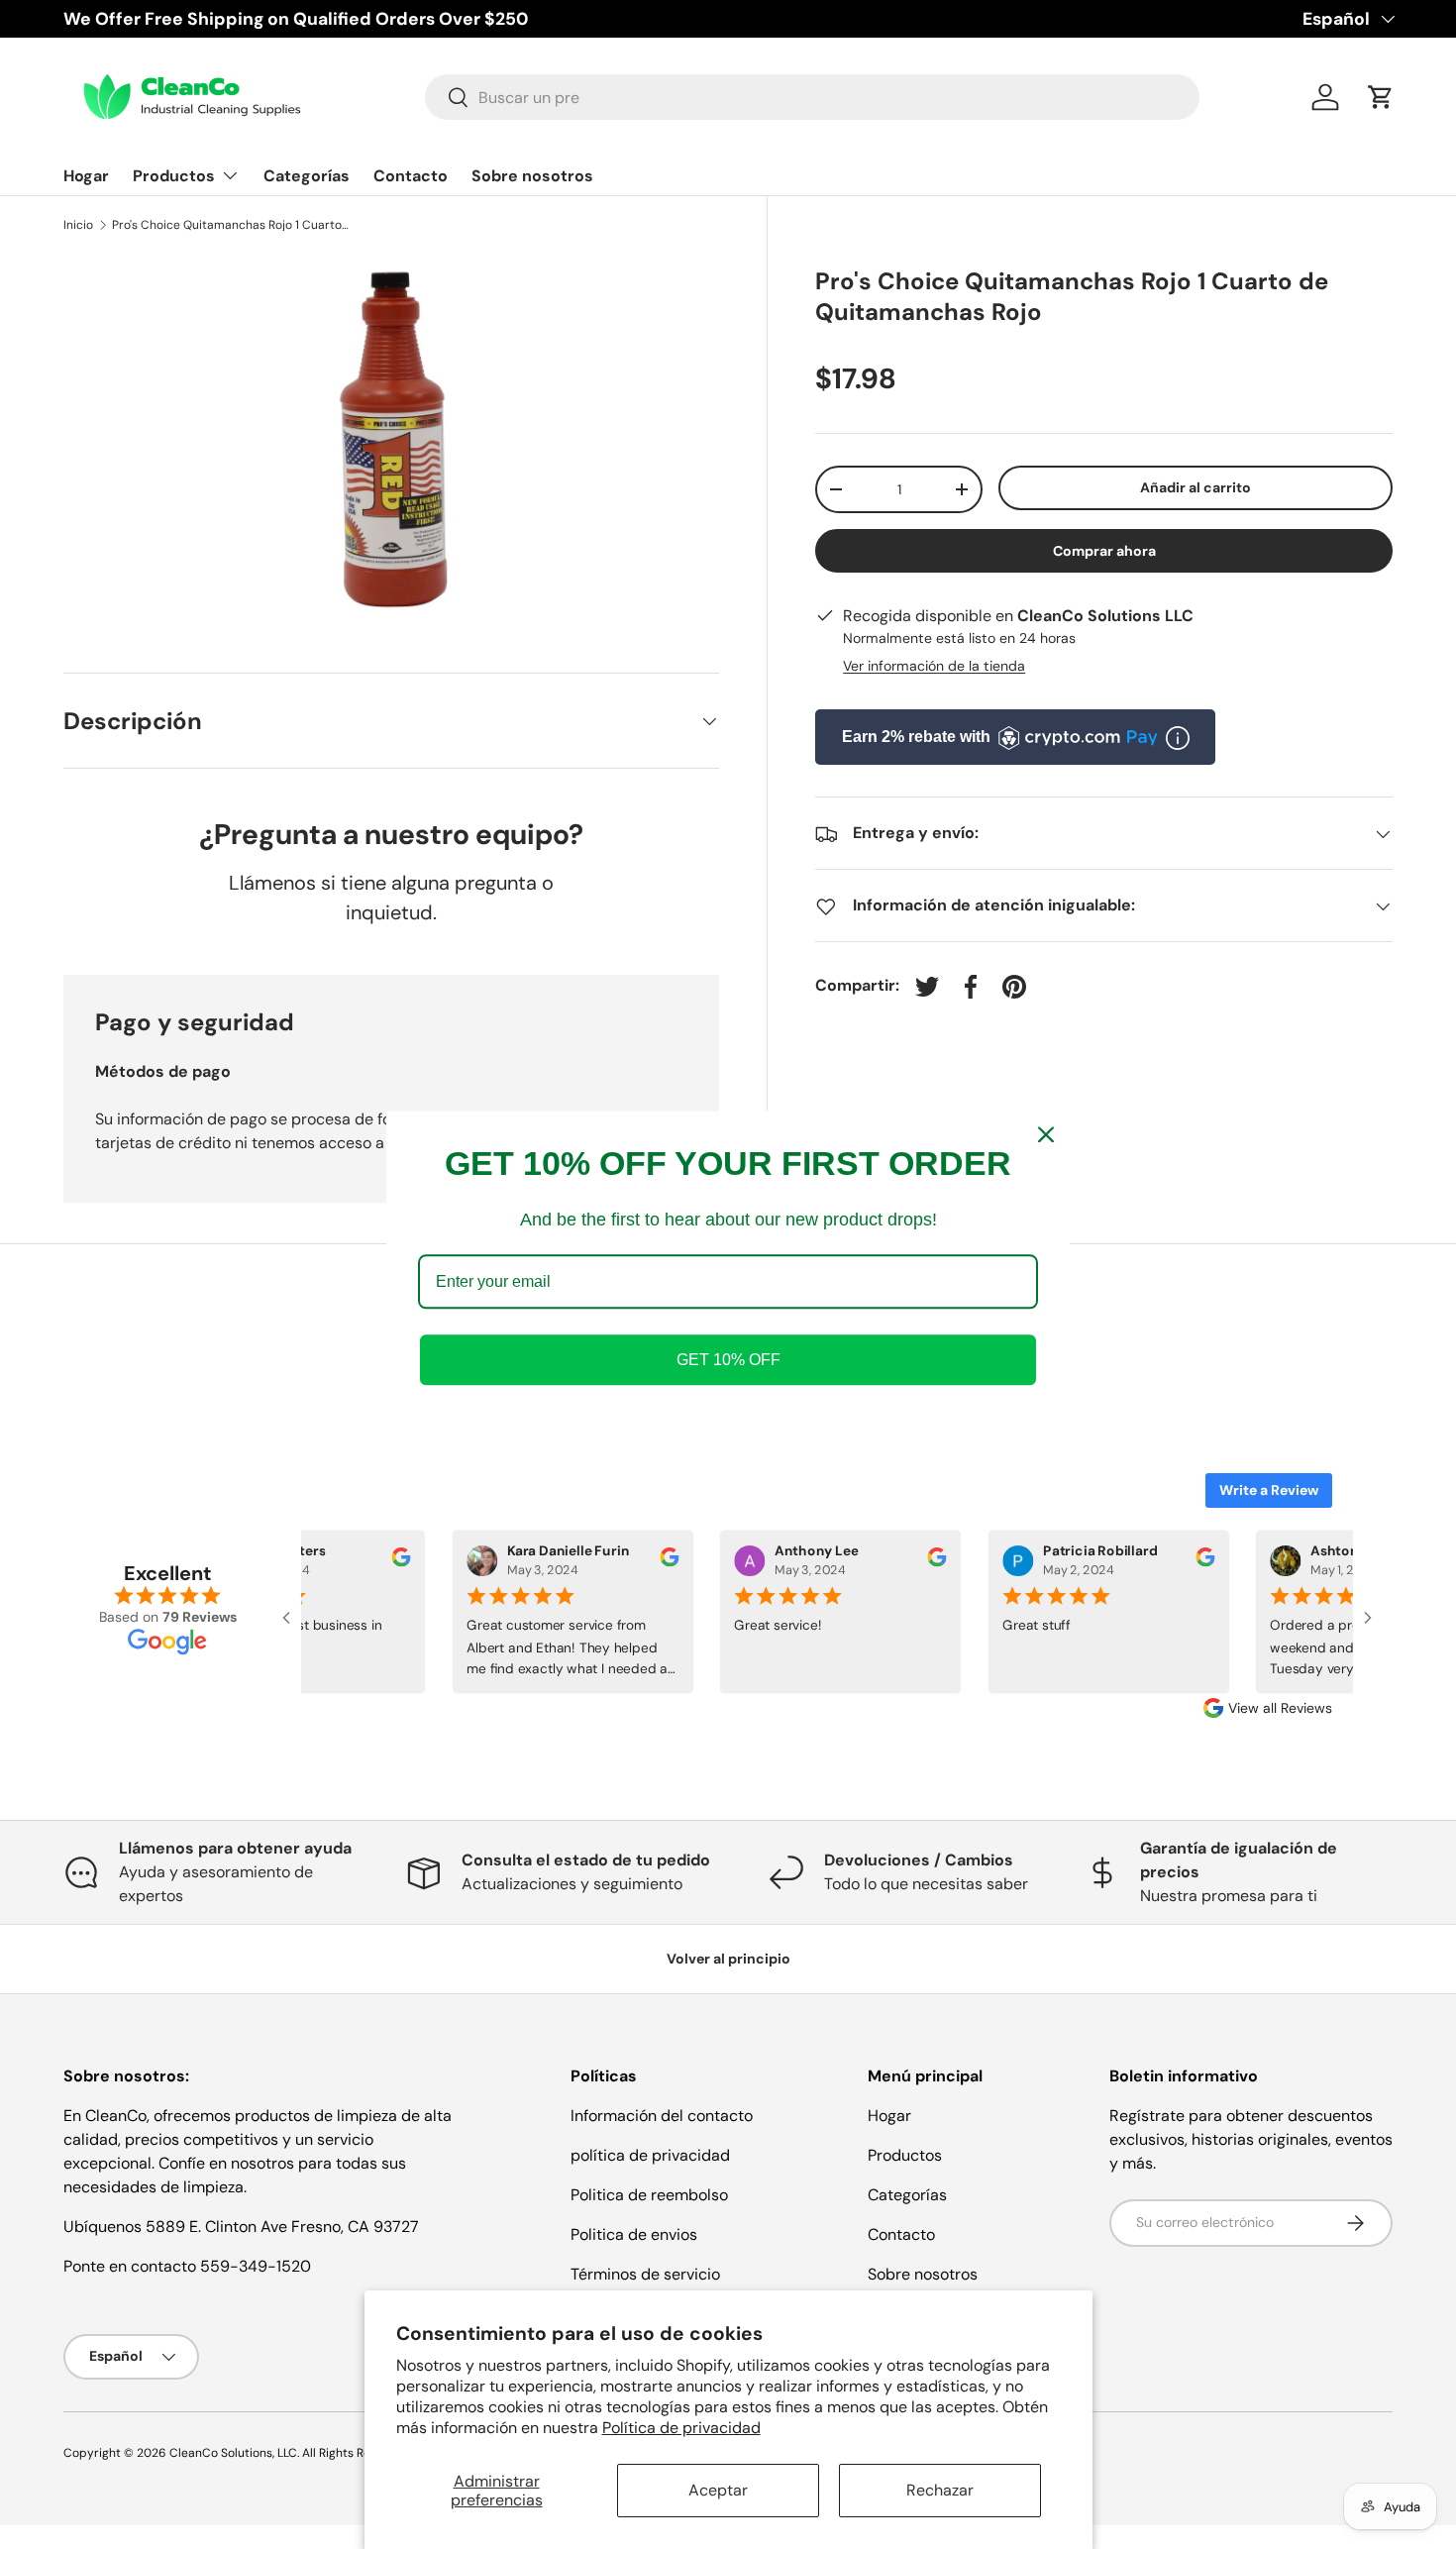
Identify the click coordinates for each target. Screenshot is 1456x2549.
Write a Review (1269, 1490)
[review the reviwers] (391, 1562)
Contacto (411, 176)
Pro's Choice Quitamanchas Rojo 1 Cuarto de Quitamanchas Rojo (231, 225)
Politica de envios (634, 2234)
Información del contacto (662, 2116)
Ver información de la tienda (934, 667)
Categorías (307, 176)
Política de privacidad (681, 2428)
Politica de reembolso (649, 2195)
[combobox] (813, 97)
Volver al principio (728, 1959)
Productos (174, 176)
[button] (1381, 97)
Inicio (78, 225)
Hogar (86, 176)
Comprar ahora (1104, 552)
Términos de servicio (645, 2274)
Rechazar (940, 2490)
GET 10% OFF (728, 1360)
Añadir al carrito (1196, 487)
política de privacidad (650, 2155)
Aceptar (718, 2490)
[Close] (1046, 1134)
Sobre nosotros (532, 176)
